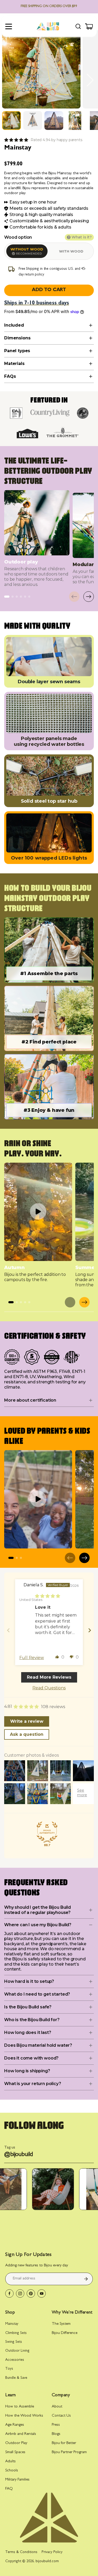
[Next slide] (90, 80)
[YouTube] (42, 2293)
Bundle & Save (16, 2378)
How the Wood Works (24, 2416)
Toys (9, 2369)
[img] (48, 1596)
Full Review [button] (32, 1658)
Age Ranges (15, 2425)
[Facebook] (9, 2293)
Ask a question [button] (27, 1734)
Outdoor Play (16, 2443)
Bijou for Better (64, 2443)
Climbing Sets (16, 2333)
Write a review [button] (27, 1721)
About (57, 2407)
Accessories (15, 2360)
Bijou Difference (65, 2333)
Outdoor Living (17, 2351)
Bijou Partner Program (69, 2452)
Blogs (56, 2434)
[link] (16, 140)
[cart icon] (89, 26)
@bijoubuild (19, 2155)
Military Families (17, 2480)
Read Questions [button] (49, 1688)
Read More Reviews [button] (49, 1677)
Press (56, 2425)
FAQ (9, 2489)
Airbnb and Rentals (21, 2434)
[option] (27, 251)
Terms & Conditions (21, 2552)
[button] (11, 121)
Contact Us (61, 2416)
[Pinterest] (31, 2293)
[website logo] (48, 26)
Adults (10, 2462)
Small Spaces (15, 2452)
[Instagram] (20, 2293)
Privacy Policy (52, 2552)
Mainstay (12, 2324)
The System (61, 2324)
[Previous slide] (8, 80)
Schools (12, 2471)
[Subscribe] (86, 2279)
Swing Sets (14, 2342)
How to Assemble (20, 2407)
